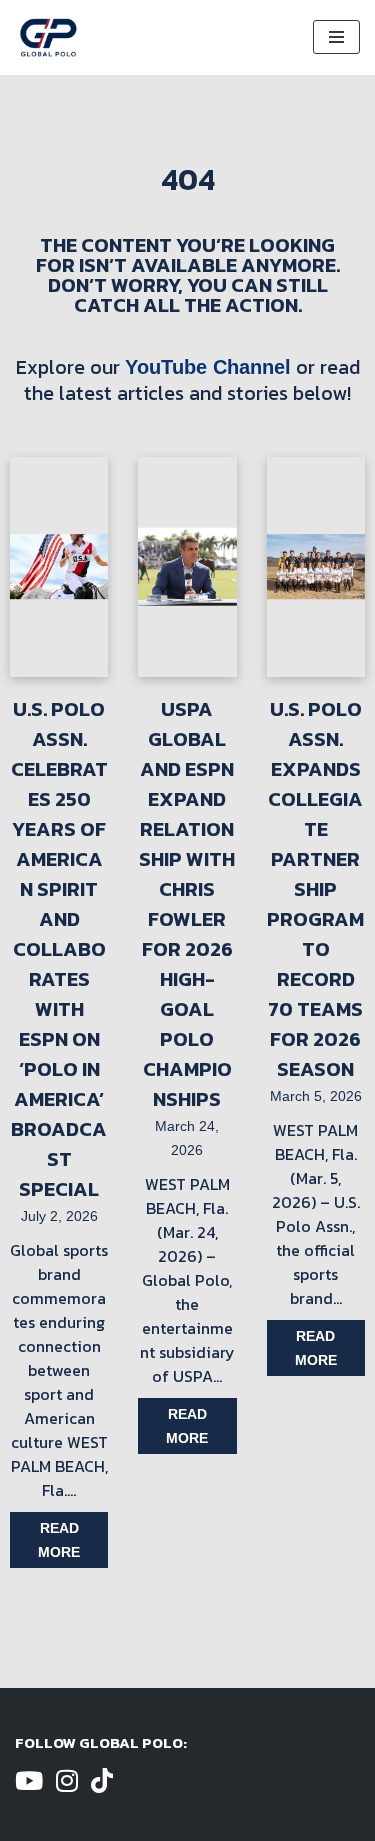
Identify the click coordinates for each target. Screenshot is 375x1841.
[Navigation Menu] (336, 37)
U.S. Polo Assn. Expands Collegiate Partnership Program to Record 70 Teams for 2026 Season (315, 889)
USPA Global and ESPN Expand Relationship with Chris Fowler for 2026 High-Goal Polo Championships (187, 904)
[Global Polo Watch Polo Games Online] (48, 37)
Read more (59, 1540)
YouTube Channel (208, 367)
